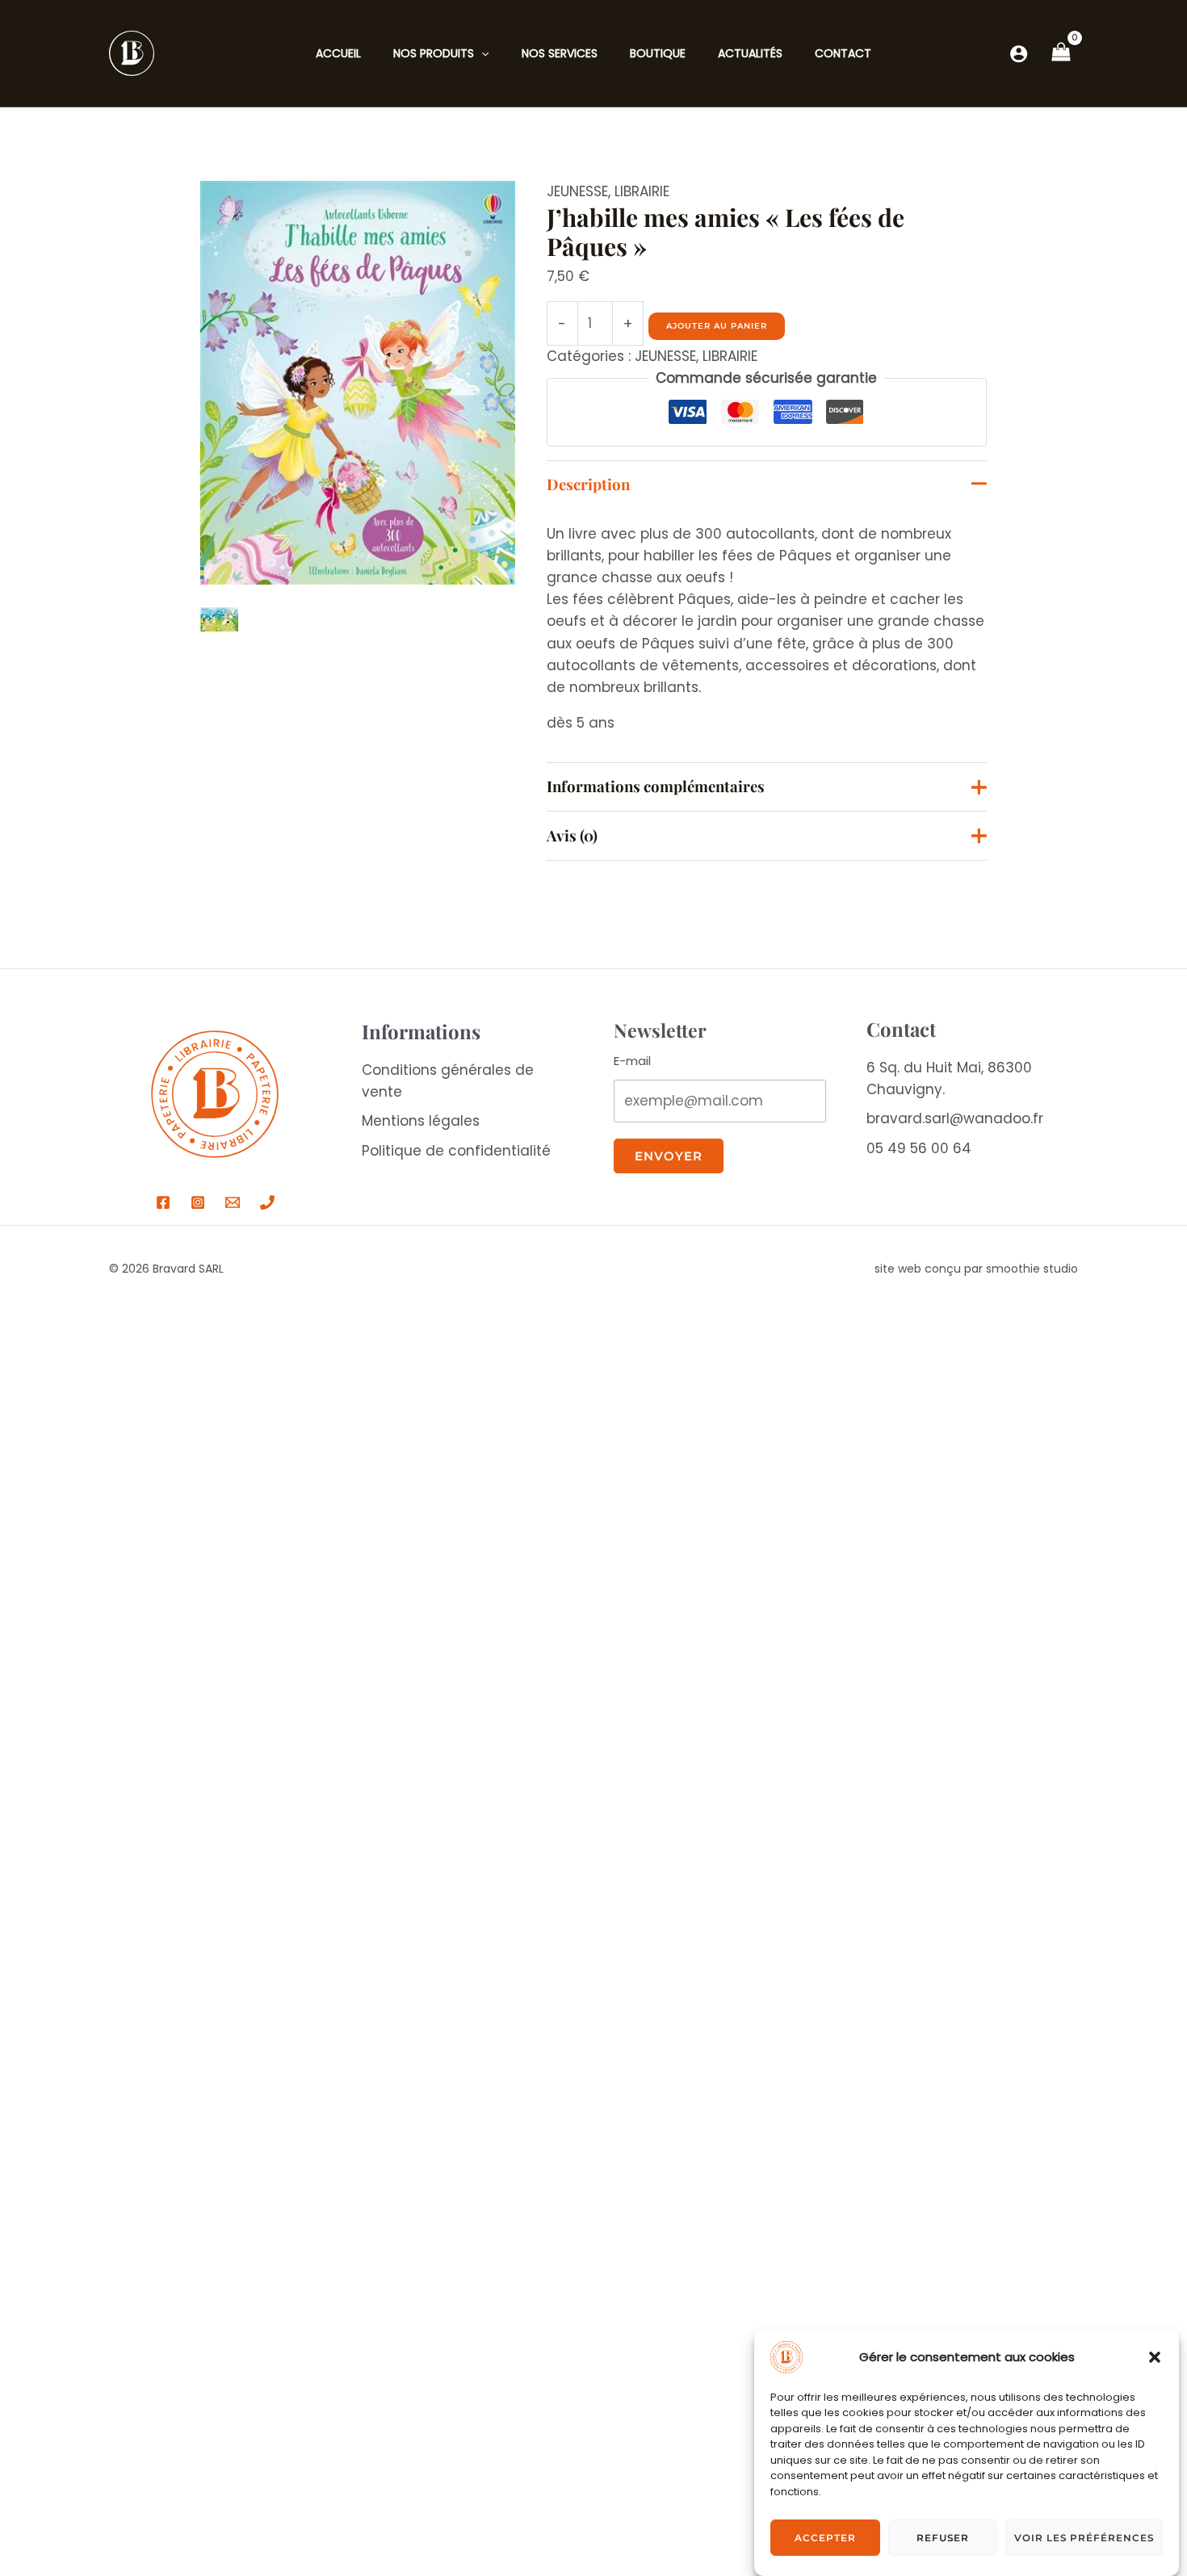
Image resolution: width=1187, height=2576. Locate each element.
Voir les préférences (1084, 2538)
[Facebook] (163, 1202)
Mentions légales (421, 1121)
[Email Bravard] (233, 1202)
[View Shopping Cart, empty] (1061, 53)
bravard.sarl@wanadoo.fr (955, 1118)
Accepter (825, 2538)
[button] (1155, 2357)
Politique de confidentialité (456, 1151)
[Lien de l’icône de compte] (1019, 54)
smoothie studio (1032, 1269)
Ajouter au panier (717, 326)
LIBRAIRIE (642, 191)
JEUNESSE (577, 191)
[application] (481, 53)
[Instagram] (198, 1202)
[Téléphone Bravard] (267, 1202)
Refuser (943, 2538)
